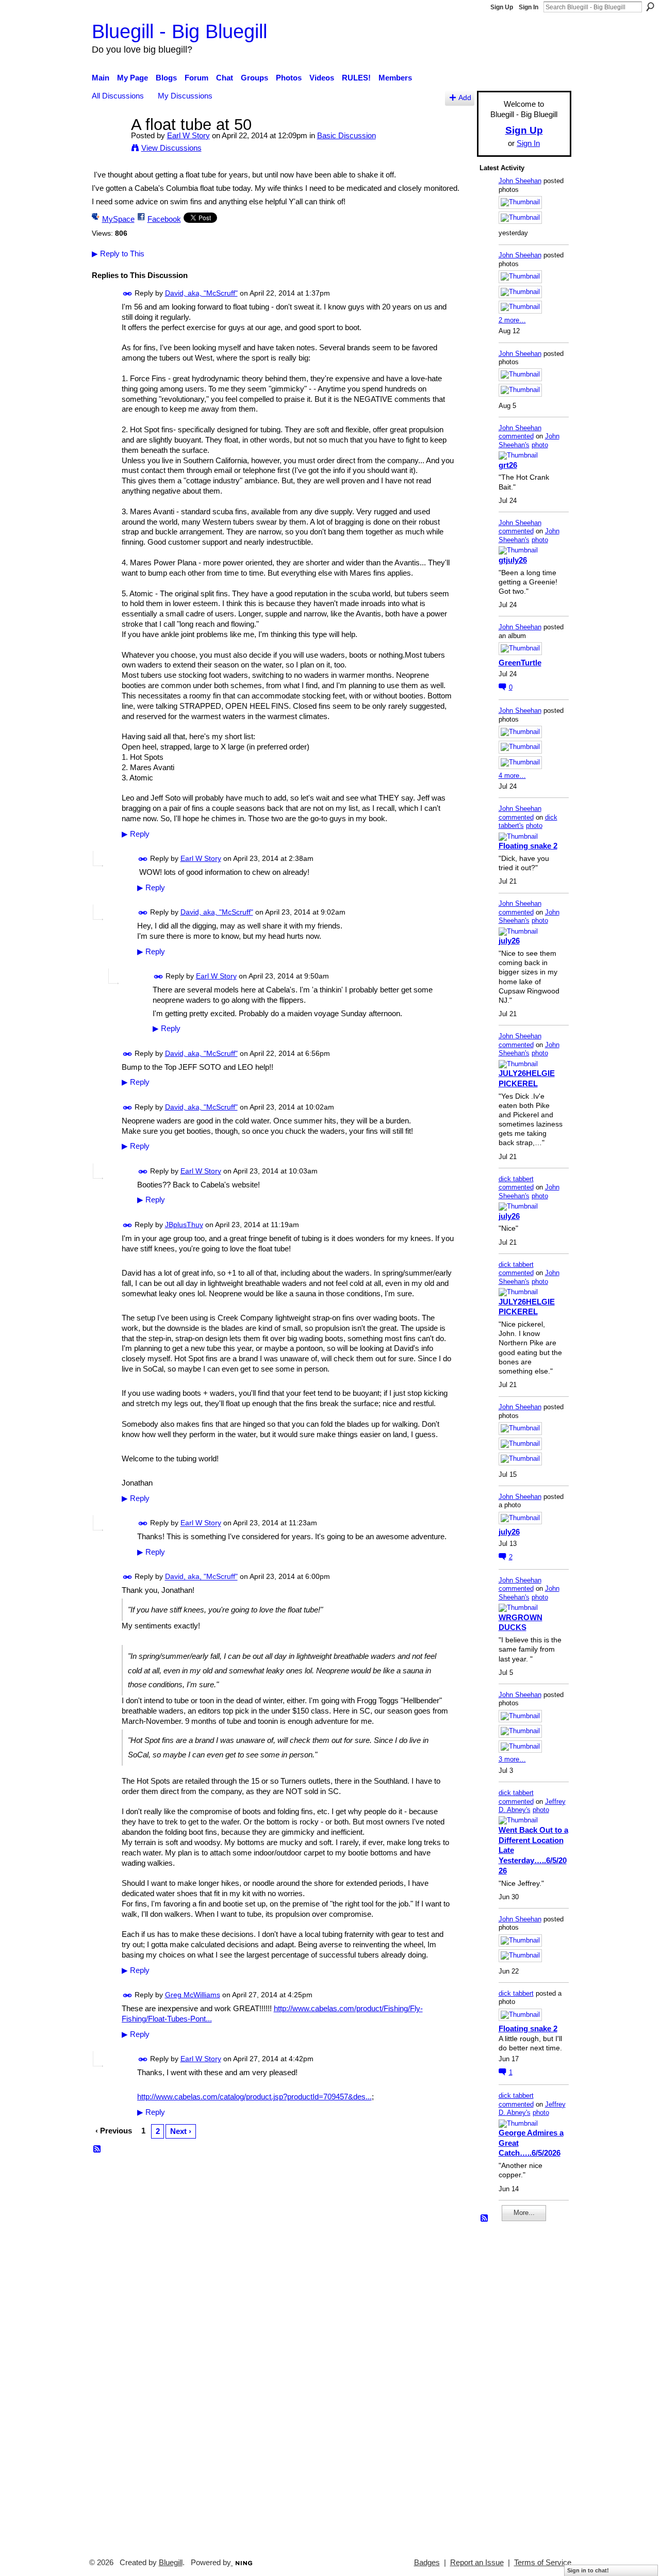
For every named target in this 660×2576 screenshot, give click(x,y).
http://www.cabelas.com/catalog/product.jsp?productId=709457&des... (254, 2097)
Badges (427, 2563)
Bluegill (171, 2563)
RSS (97, 2149)
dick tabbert (516, 1179)
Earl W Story (188, 135)
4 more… (512, 776)
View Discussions (171, 148)
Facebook (164, 219)
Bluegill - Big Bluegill (179, 31)
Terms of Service (543, 2563)
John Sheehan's (529, 441)
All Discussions (118, 96)
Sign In (529, 7)
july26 (509, 941)
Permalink (128, 294)
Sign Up (502, 7)
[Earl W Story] (108, 144)
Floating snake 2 (528, 846)
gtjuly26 (513, 560)
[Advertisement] (510, 2385)
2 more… (512, 320)
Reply (136, 834)
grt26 (508, 465)
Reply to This (118, 254)
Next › (181, 2131)
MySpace (118, 219)
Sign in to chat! (588, 2570)
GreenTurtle (520, 663)
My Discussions (185, 96)
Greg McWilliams (193, 1995)
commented (516, 436)
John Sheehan (520, 181)
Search (650, 7)
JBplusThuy (184, 1225)
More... (524, 2213)
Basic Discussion (346, 135)
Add (465, 98)
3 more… (512, 1759)
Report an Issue (477, 2563)
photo (540, 445)
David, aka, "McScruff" (201, 293)
